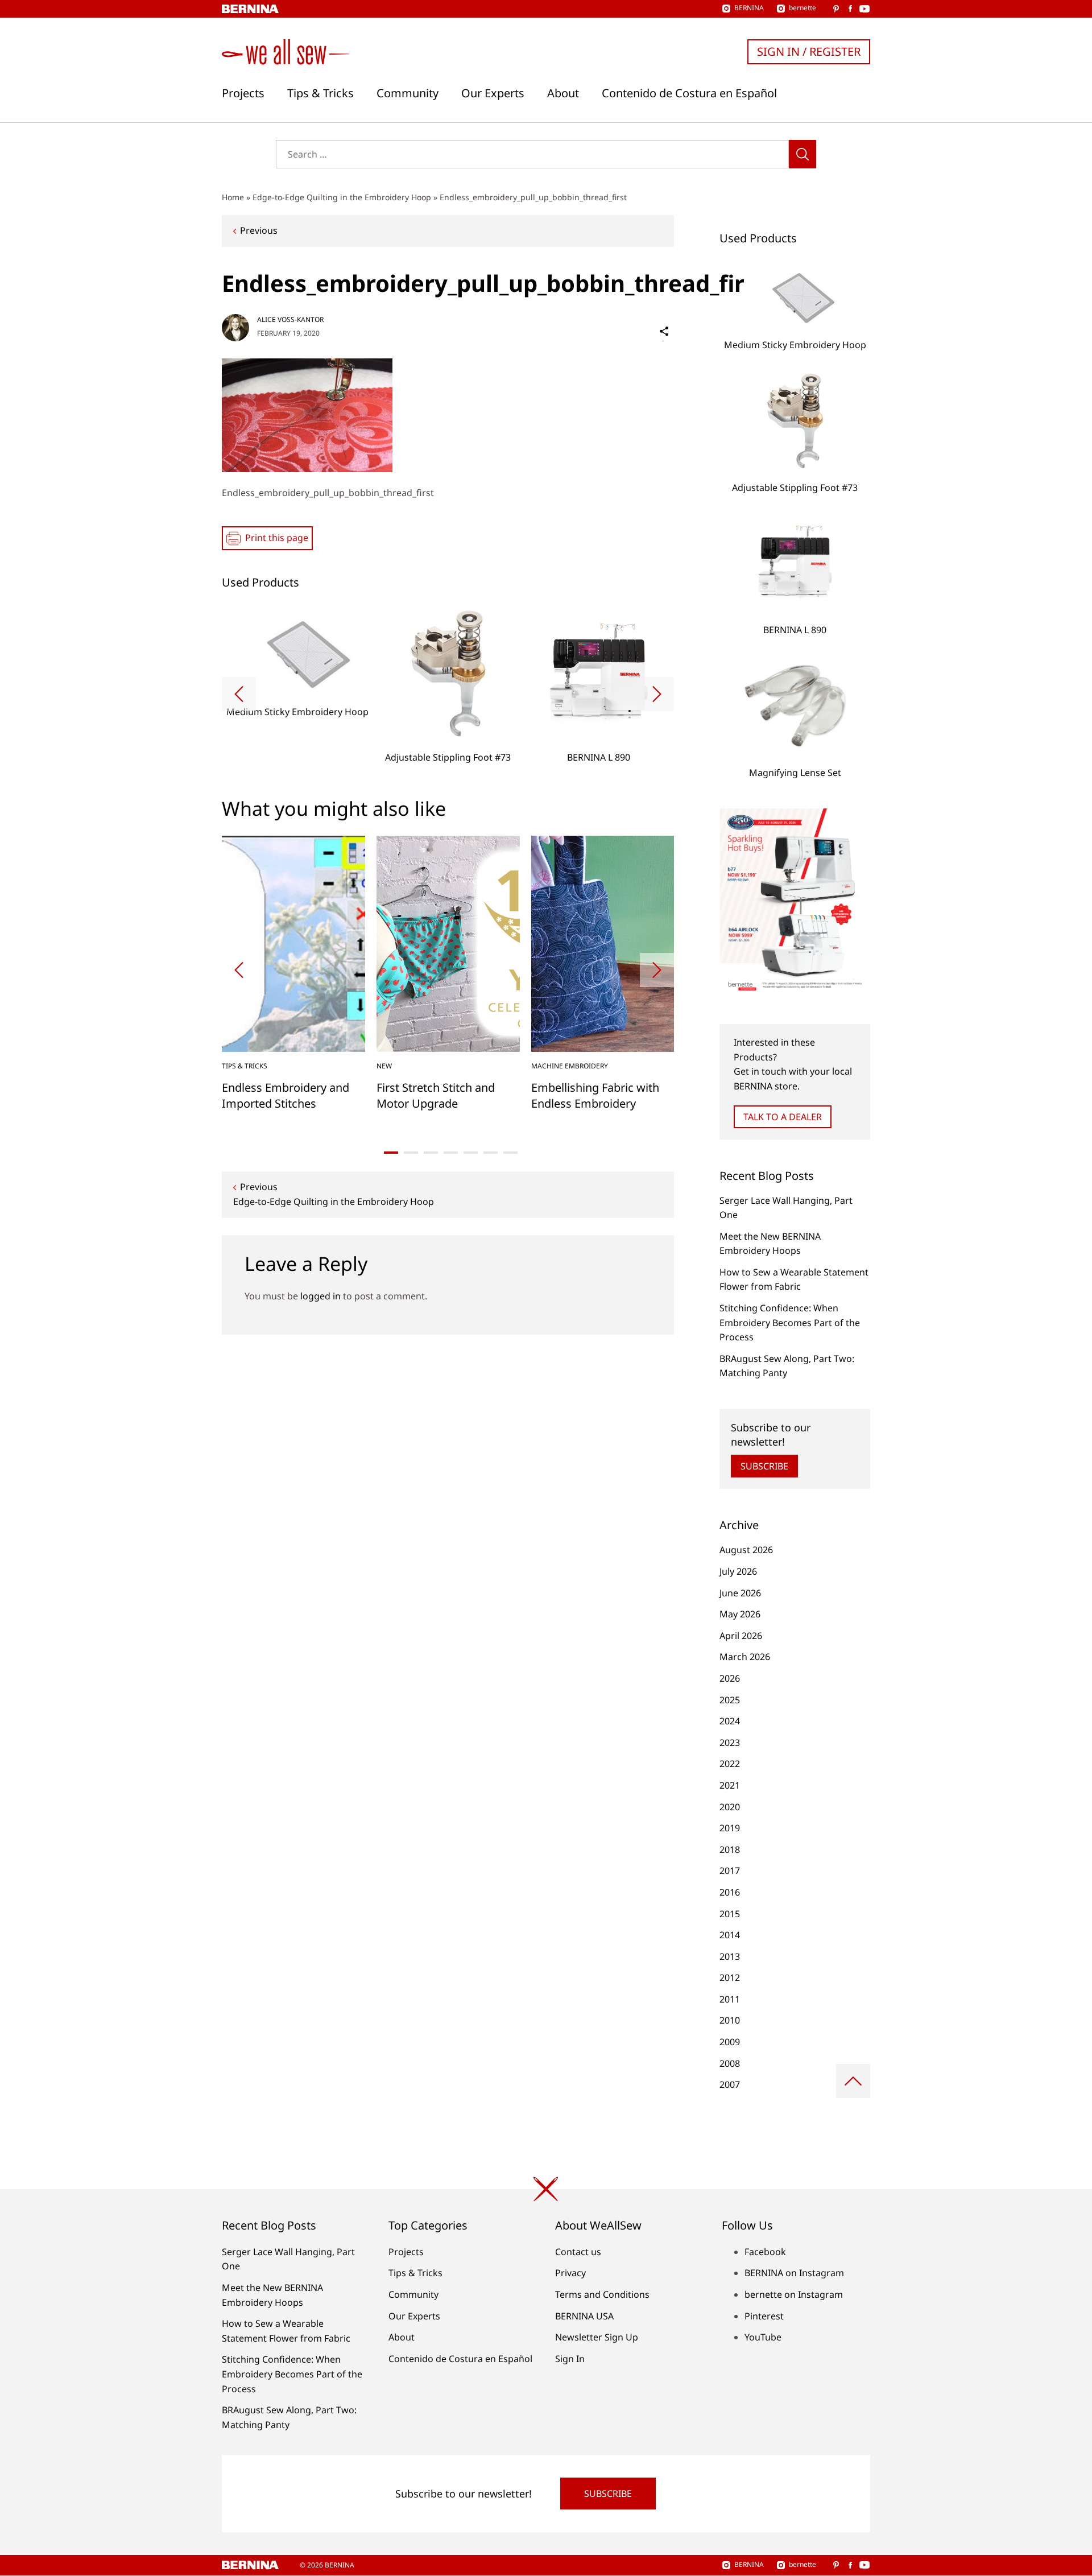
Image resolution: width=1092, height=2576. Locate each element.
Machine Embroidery (570, 1066)
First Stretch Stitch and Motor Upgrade (436, 1095)
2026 (730, 1678)
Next (657, 694)
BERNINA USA (584, 2316)
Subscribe (764, 1466)
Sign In (570, 2359)
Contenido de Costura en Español (689, 93)
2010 (730, 2020)
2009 (730, 2042)
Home (233, 197)
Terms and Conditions (602, 2294)
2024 (730, 1721)
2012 (730, 1978)
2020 (730, 1807)
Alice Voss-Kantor (290, 319)
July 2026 (738, 1571)
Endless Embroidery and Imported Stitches (286, 1095)
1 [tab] (391, 1153)
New (384, 1066)
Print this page (277, 538)
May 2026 (740, 1614)
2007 (730, 2084)
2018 (730, 1850)
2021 (730, 1785)
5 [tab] (471, 1153)
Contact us (578, 2252)
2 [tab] (411, 1153)
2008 (730, 2063)
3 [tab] (431, 1153)
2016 (730, 1892)
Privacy (570, 2273)
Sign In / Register (809, 51)
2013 (730, 1956)
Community (408, 93)
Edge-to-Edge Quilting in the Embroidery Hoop (342, 197)
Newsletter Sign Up (597, 2337)
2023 (730, 1743)
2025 (730, 1700)
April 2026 (741, 1636)
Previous (259, 230)
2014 (730, 1935)
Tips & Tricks (320, 93)
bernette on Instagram (794, 2294)
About (563, 93)
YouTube (763, 2337)
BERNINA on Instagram (794, 2273)
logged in (320, 1296)
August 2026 (746, 1550)
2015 (730, 1914)
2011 (730, 1999)
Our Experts (493, 93)
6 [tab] (491, 1153)
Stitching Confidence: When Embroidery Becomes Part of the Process (790, 1322)
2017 (730, 1871)
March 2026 (745, 1657)
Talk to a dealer (783, 1117)
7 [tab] (510, 1153)
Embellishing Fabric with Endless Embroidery (595, 1095)
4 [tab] (451, 1153)
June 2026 (740, 1593)
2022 (730, 1764)
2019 (730, 1828)
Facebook (765, 2252)
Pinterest (764, 2316)
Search (803, 154)
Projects (243, 93)
